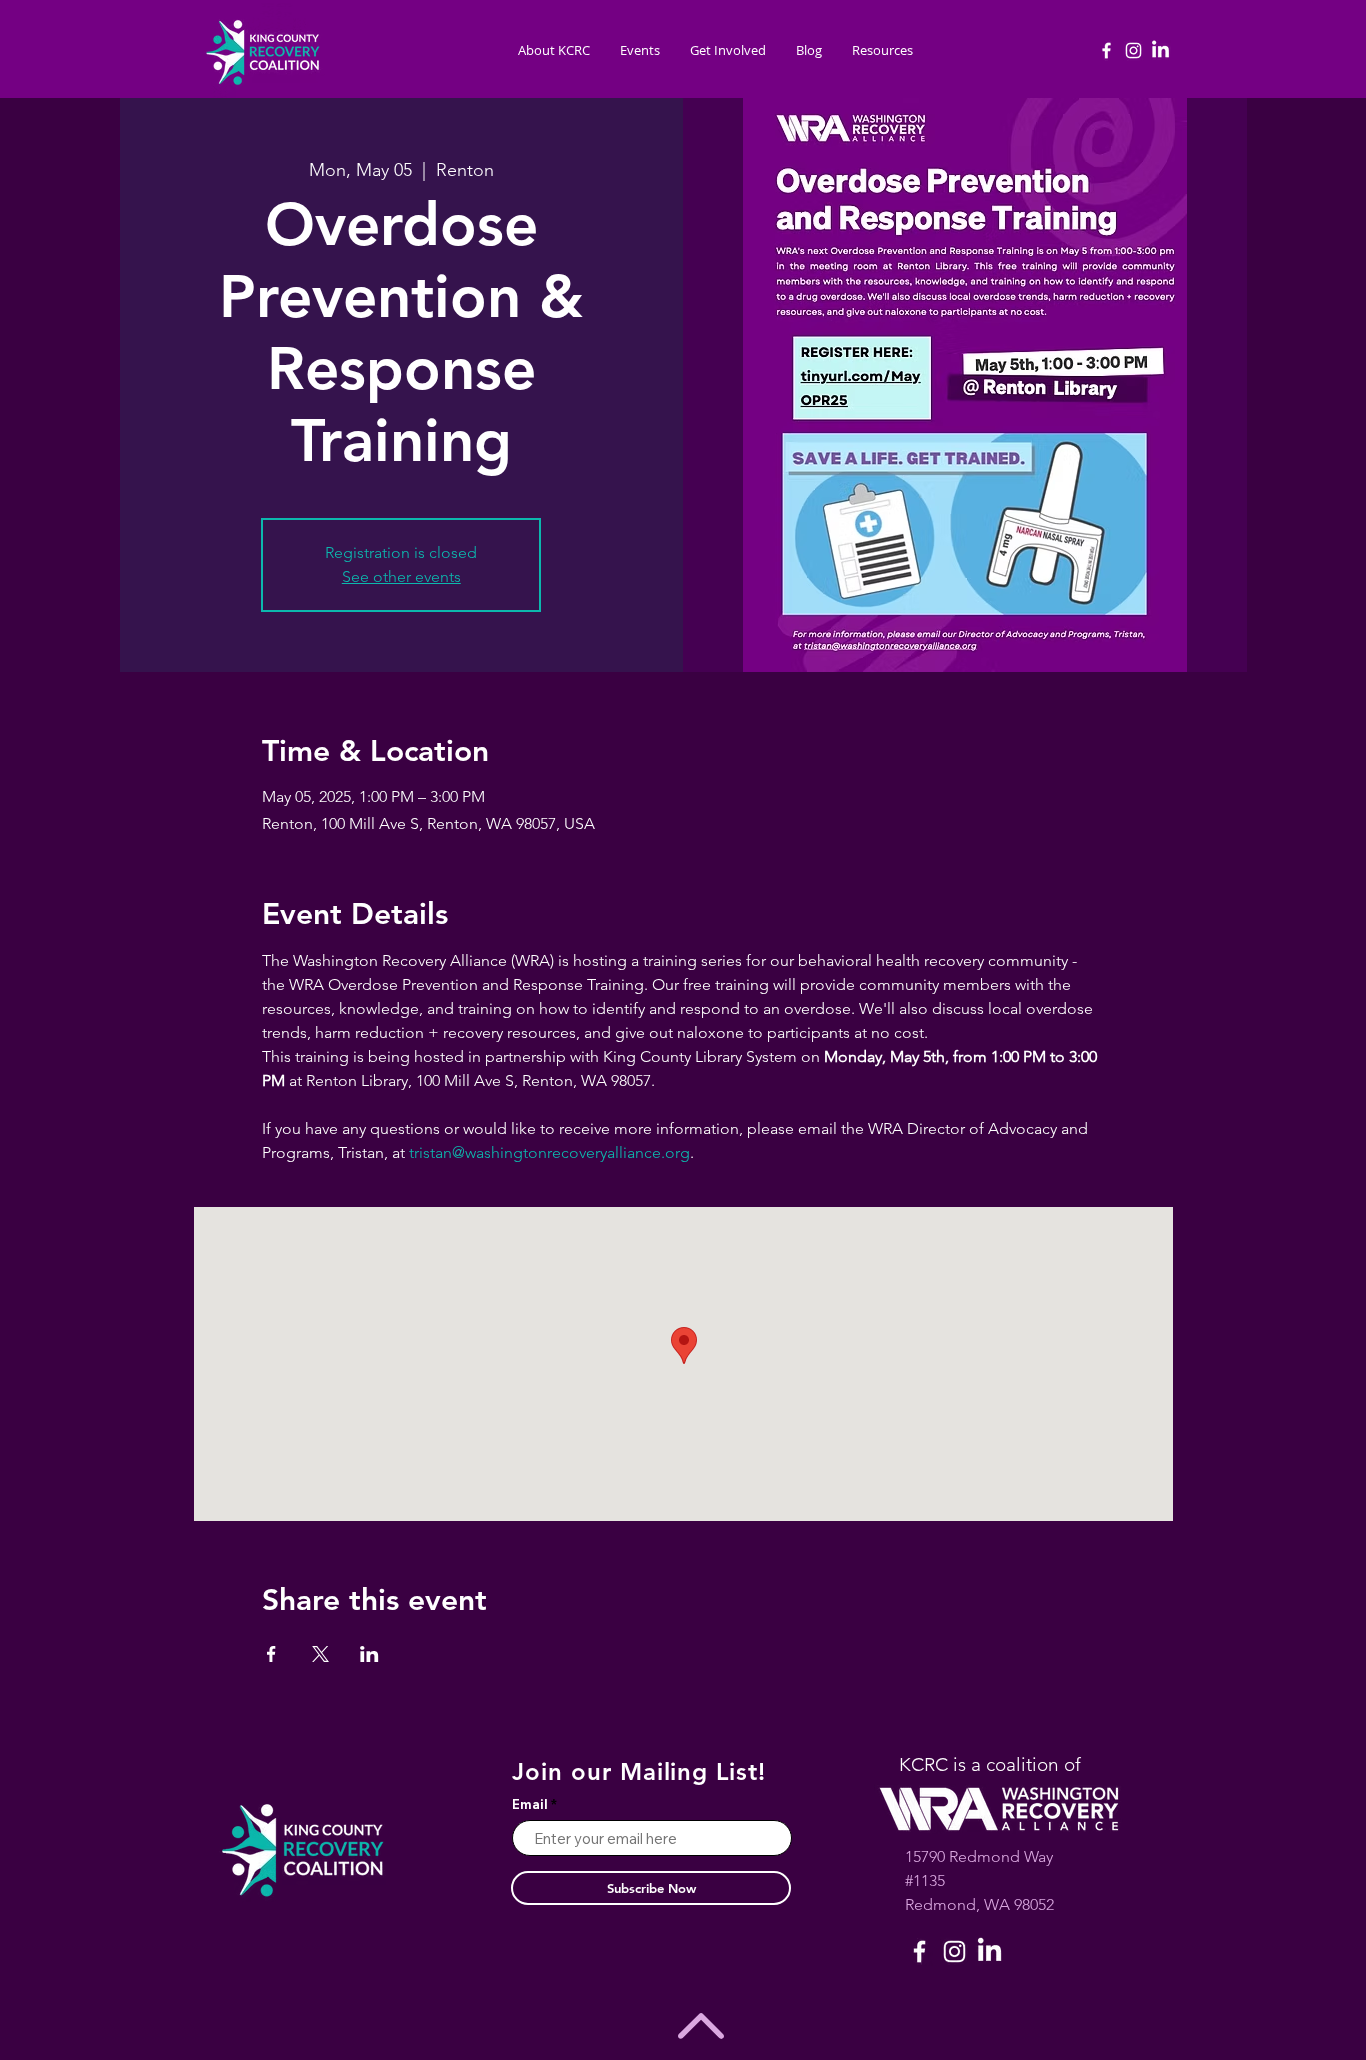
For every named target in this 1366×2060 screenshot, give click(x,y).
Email (530, 1804)
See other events (401, 576)
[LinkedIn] (1160, 50)
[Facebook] (1106, 50)
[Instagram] (1133, 50)
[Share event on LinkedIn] (369, 1654)
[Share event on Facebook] (271, 1654)
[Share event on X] (320, 1654)
